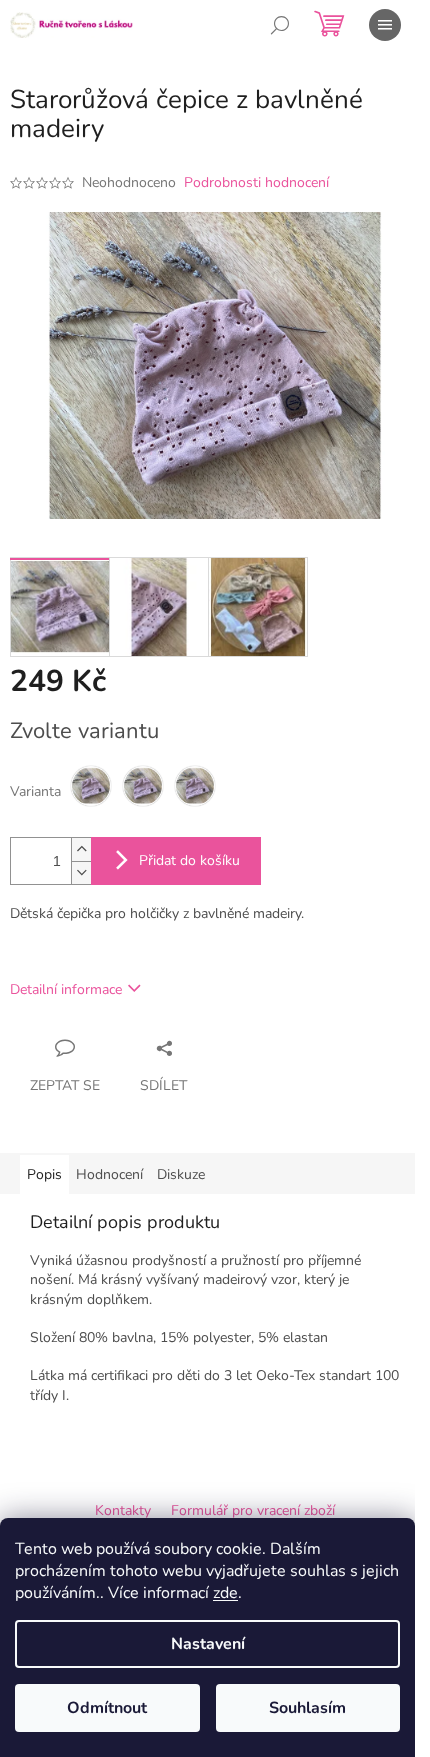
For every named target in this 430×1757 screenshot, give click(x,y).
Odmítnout (107, 1708)
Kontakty (123, 1510)
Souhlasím (307, 1708)
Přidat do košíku (189, 860)
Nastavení (208, 1644)
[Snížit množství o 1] (81, 872)
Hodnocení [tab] (109, 1174)
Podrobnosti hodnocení (256, 182)
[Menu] (385, 25)
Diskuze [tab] (181, 1174)
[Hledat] (280, 25)
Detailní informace (66, 989)
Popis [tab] (44, 1174)
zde (225, 1593)
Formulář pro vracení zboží (253, 1510)
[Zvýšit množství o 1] (81, 849)
